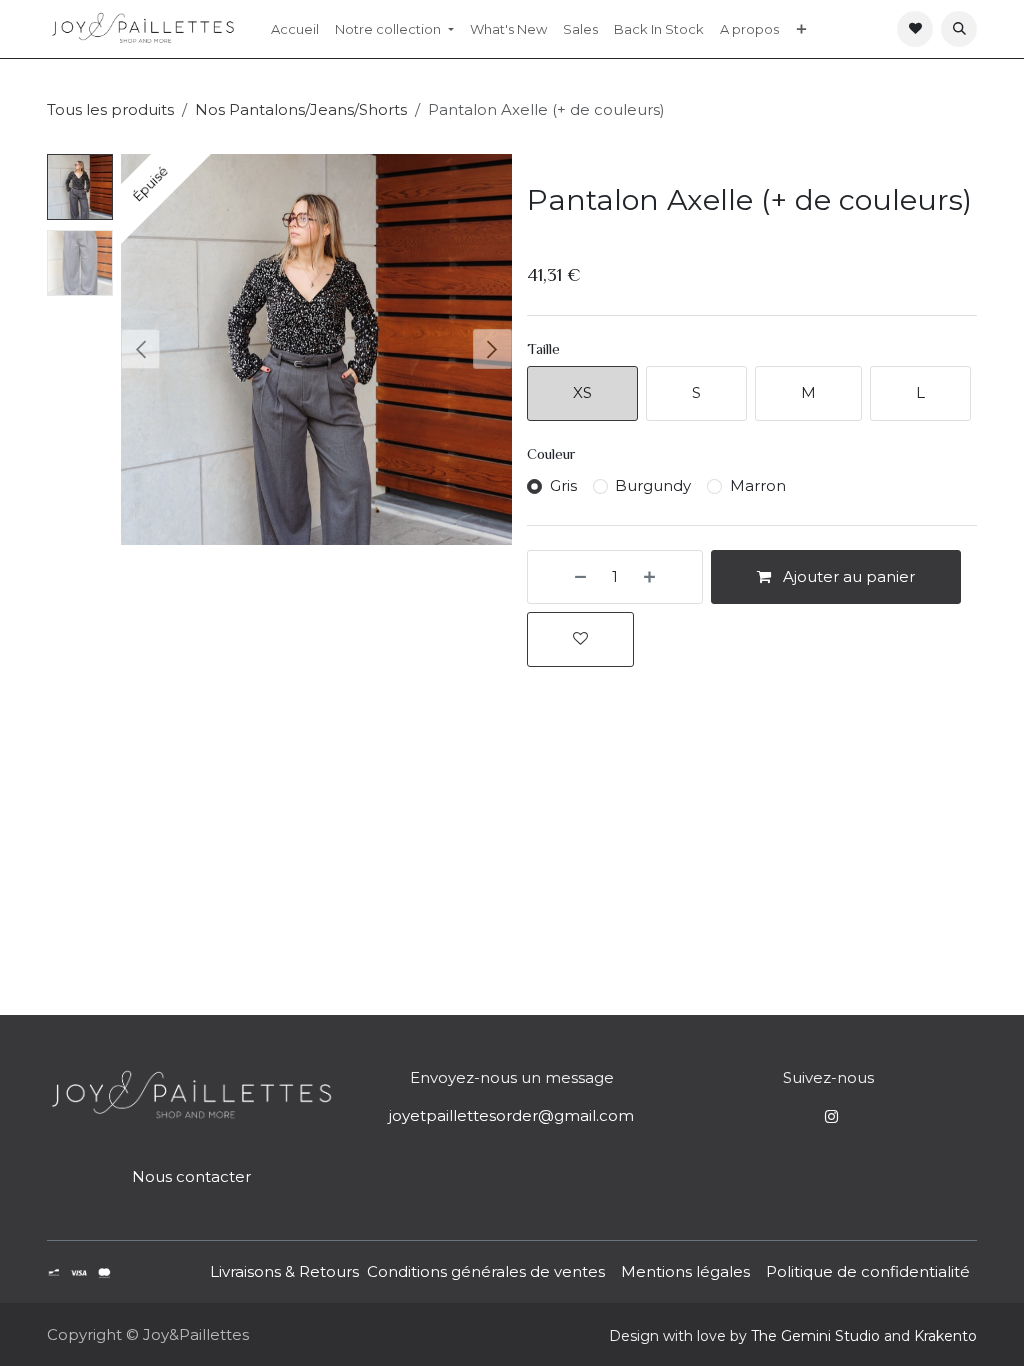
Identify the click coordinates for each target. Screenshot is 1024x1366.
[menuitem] (295, 29)
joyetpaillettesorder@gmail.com (511, 1115)
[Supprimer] (562, 577)
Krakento (945, 1336)
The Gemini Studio (815, 1336)
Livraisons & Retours (284, 1271)
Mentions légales (685, 1271)
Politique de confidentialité (868, 1271)
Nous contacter (191, 1176)
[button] (959, 29)
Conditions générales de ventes (484, 1271)
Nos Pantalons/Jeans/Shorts (301, 109)
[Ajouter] (668, 577)
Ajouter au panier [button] (847, 576)
